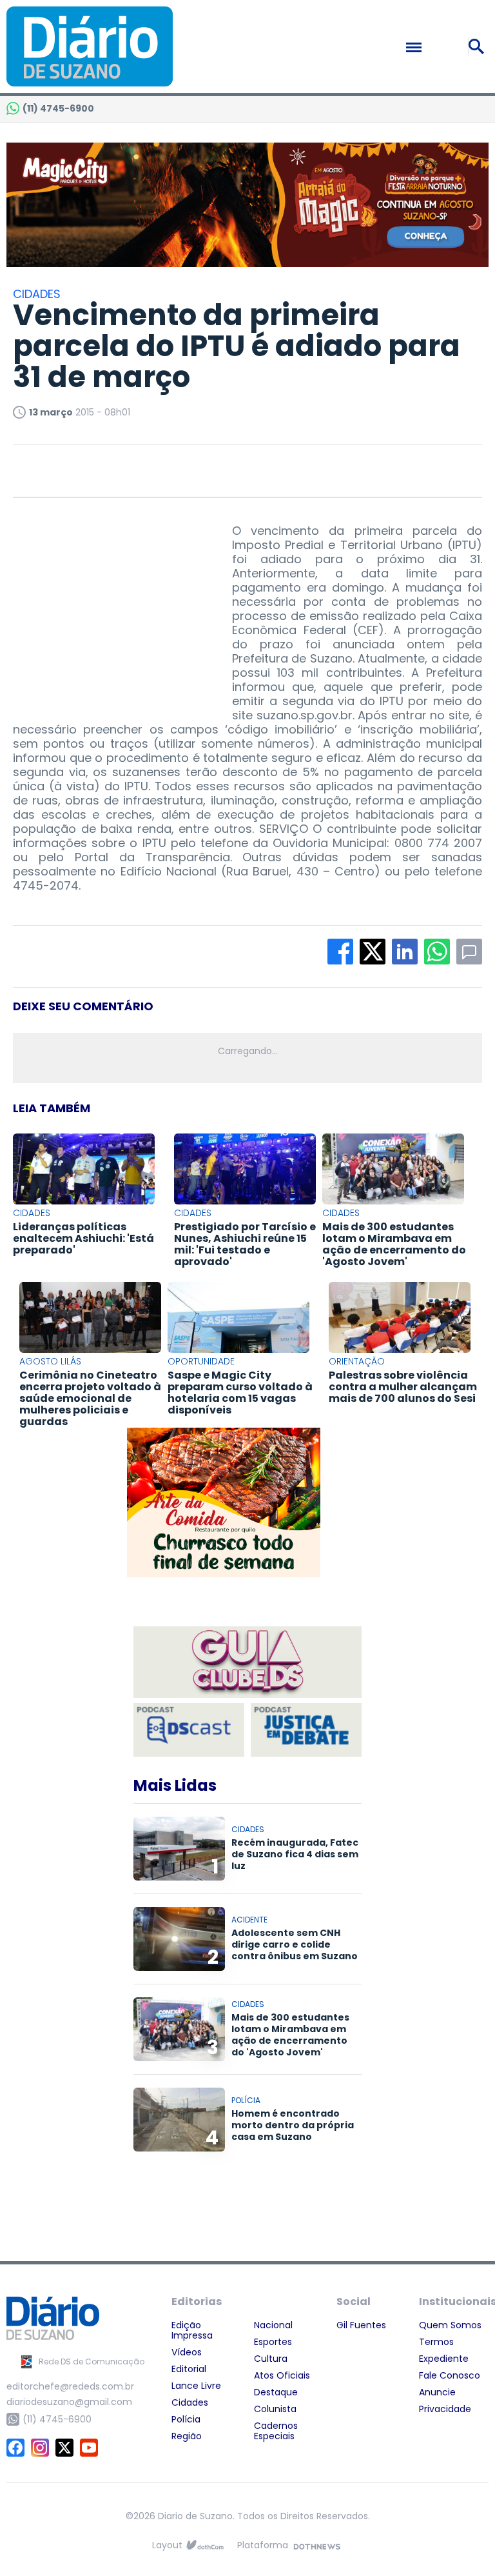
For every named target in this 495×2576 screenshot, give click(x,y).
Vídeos (187, 2352)
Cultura (271, 2359)
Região (187, 2436)
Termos (436, 2342)
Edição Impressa (192, 2330)
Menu (442, 47)
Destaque (276, 2392)
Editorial (189, 2369)
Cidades (190, 2402)
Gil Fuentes (361, 2325)
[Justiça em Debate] (306, 1730)
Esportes (273, 2342)
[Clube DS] (247, 1663)
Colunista (275, 2409)
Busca (478, 46)
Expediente (444, 2359)
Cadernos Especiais (276, 2431)
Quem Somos (450, 2325)
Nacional (273, 2325)
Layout (167, 2545)
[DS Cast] (189, 1730)
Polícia (186, 2419)
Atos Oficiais (282, 2375)
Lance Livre (196, 2386)
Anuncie (437, 2392)
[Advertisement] (110, 604)
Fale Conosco (450, 2375)
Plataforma (263, 2545)
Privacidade (445, 2409)
